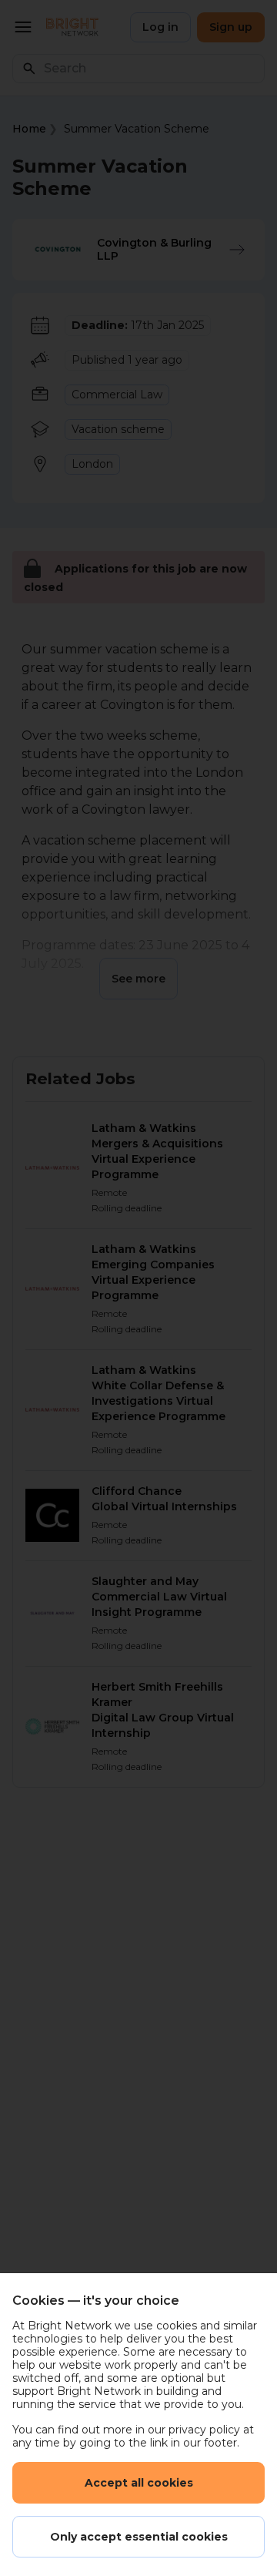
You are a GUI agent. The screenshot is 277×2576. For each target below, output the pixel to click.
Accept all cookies (139, 2483)
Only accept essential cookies (139, 2537)
